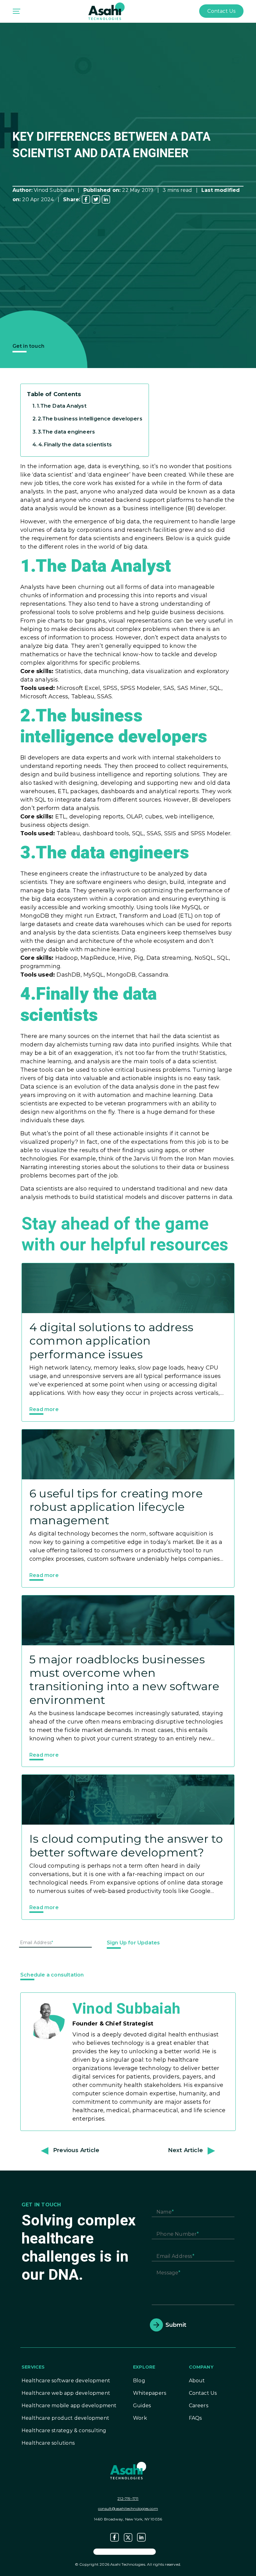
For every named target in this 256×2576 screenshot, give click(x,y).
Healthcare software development (66, 2381)
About (197, 2381)
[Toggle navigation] (16, 11)
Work (140, 2418)
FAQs (195, 2418)
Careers (199, 2406)
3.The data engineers (66, 432)
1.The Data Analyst (62, 406)
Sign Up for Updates (133, 1943)
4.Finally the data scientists (75, 444)
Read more (44, 1409)
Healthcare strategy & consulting (64, 2430)
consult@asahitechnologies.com (128, 2508)
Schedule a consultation (52, 1975)
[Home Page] (106, 11)
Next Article (185, 2150)
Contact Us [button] (221, 11)
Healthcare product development (65, 2418)
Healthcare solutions (48, 2443)
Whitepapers (150, 2393)
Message (167, 2273)
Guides (142, 2406)
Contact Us (203, 2393)
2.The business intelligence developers (90, 419)
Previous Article (76, 2150)
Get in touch (28, 346)
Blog (139, 2381)
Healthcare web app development (66, 2393)
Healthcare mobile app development (69, 2406)
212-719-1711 (128, 2498)
